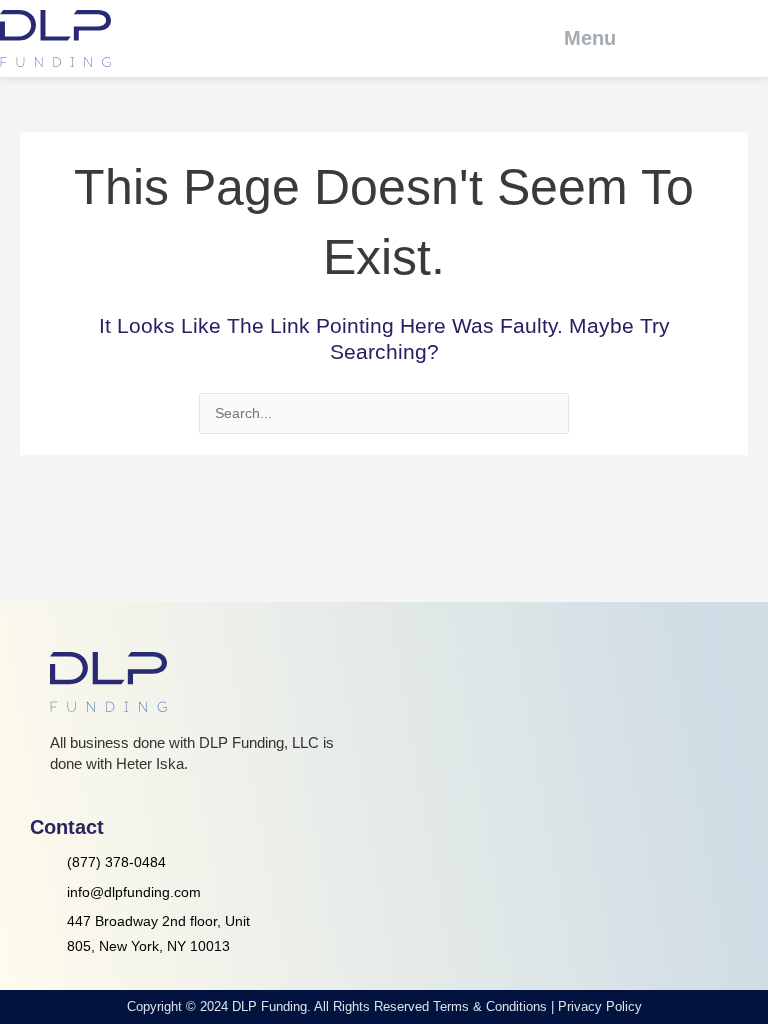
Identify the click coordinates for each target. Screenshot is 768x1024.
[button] (576, 38)
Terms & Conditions (490, 1006)
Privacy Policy (600, 1006)
